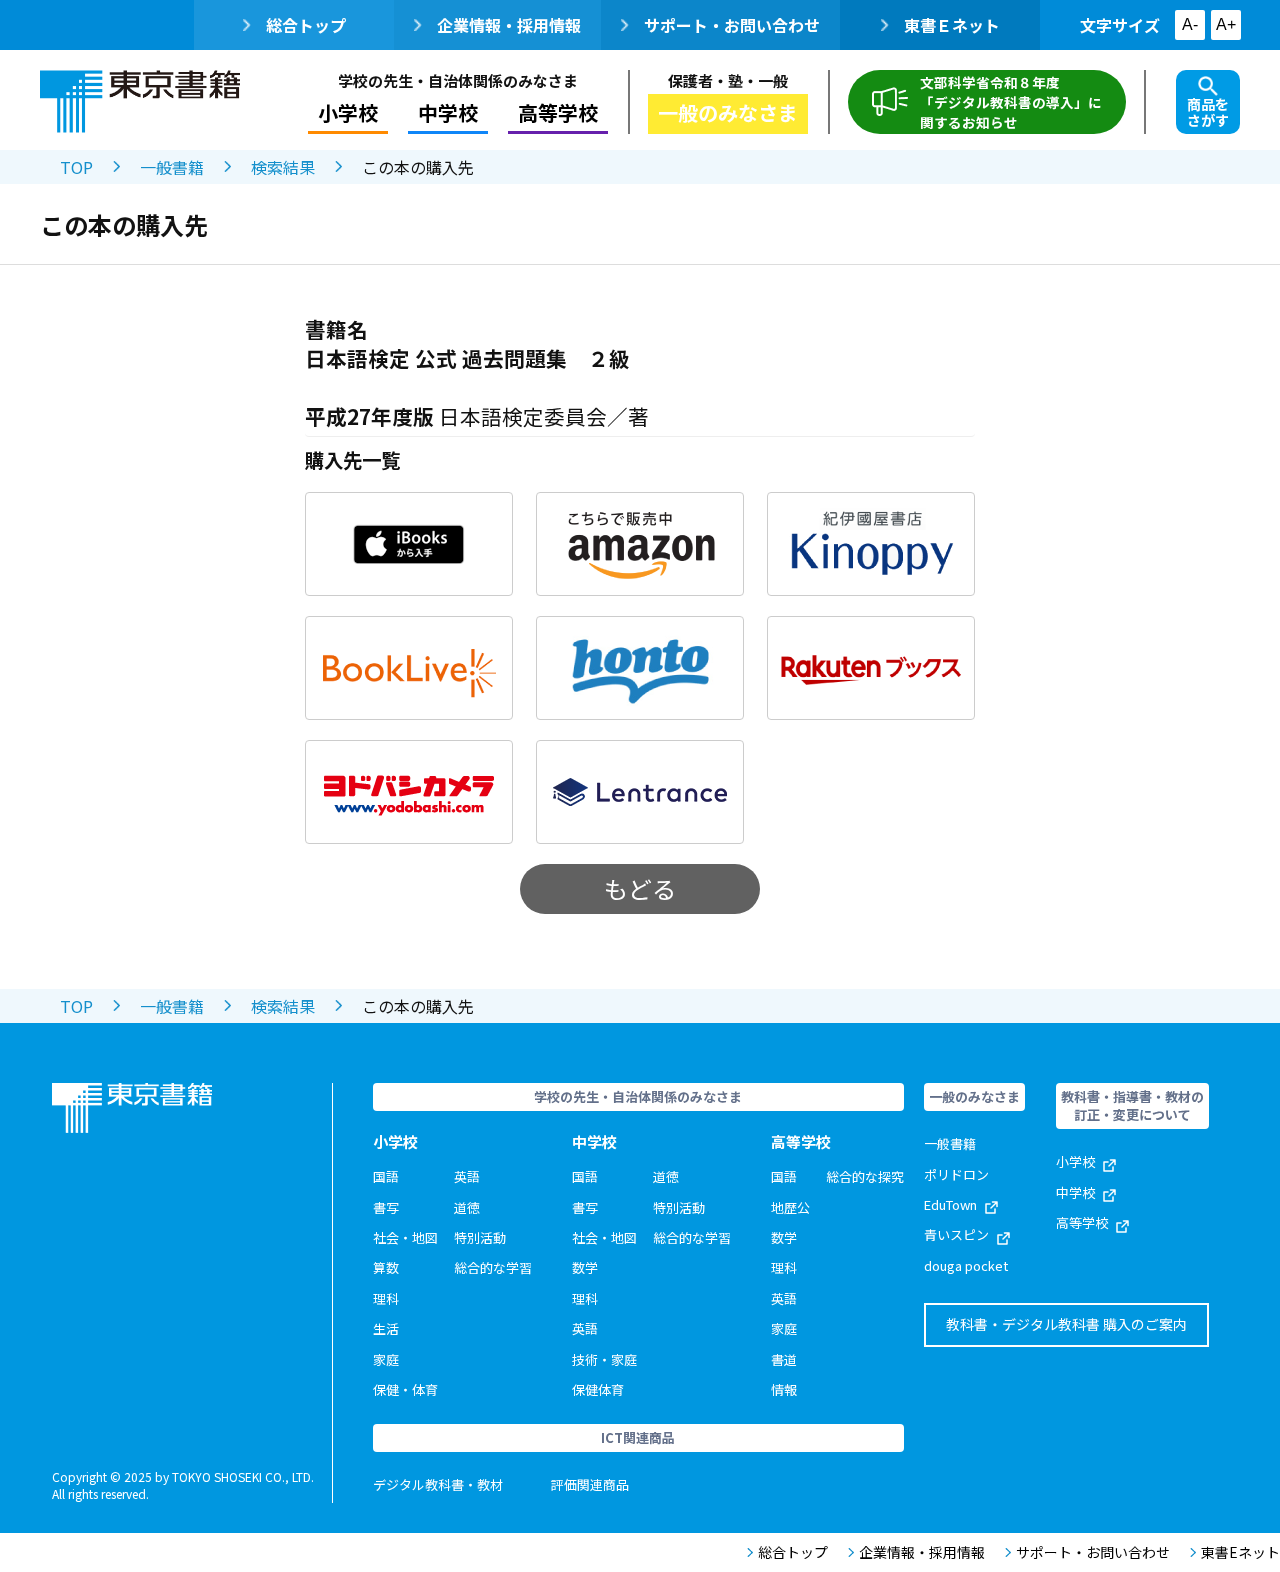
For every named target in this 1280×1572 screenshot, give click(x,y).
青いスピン (956, 1234)
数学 (585, 1267)
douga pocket (966, 1265)
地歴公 (790, 1207)
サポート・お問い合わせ (732, 25)
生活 (386, 1328)
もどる (640, 888)
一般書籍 (172, 167)
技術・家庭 (604, 1359)
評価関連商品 (590, 1484)
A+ (1226, 24)
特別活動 (480, 1237)
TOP (76, 167)
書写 (386, 1207)
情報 (784, 1389)
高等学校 (1082, 1222)
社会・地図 (405, 1237)
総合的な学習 (493, 1267)
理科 (386, 1298)
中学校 (1075, 1192)
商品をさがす (1208, 112)
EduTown (950, 1204)
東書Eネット (1240, 1552)
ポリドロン (956, 1174)
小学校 (1075, 1161)
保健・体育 (405, 1389)
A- (1190, 24)
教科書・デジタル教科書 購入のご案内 (1066, 1324)
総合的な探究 (865, 1176)
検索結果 (283, 167)
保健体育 (598, 1389)
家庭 (386, 1359)
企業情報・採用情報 (509, 25)
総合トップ (306, 25)
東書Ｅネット (952, 25)
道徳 (467, 1207)
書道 (784, 1359)
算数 (386, 1267)
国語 (386, 1176)
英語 (467, 1176)
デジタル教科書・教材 (438, 1484)
